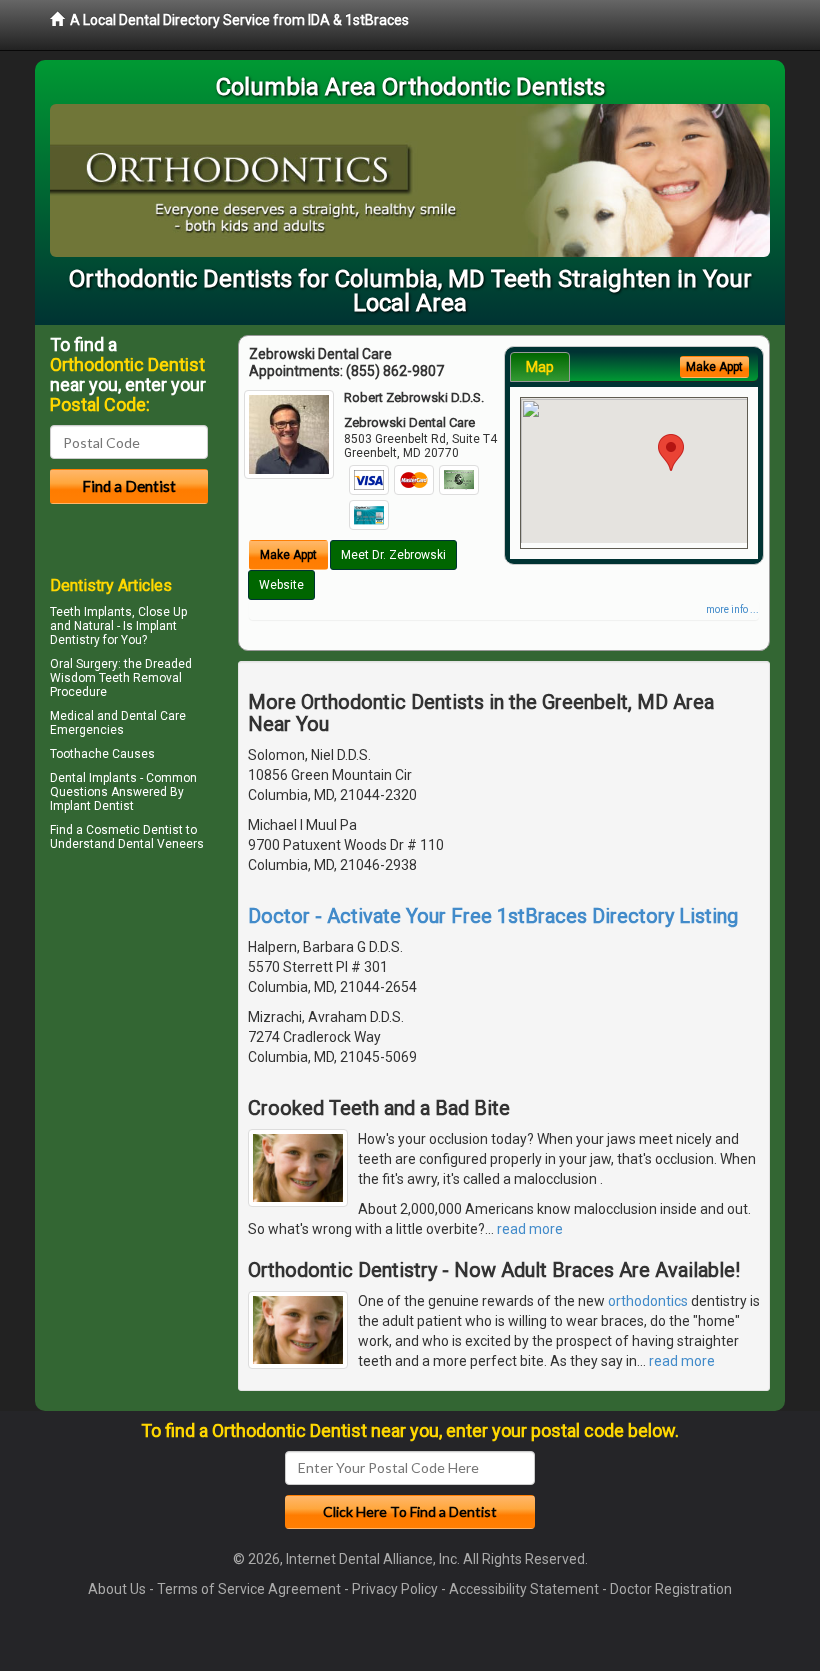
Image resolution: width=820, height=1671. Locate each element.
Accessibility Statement (524, 1589)
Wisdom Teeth (90, 678)
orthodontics (648, 1301)
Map (540, 367)
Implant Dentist (92, 806)
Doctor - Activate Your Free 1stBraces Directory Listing (493, 916)
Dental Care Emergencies (118, 723)
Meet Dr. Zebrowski (393, 555)
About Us (117, 1589)
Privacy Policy (395, 1589)
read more (530, 1229)
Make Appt (288, 555)
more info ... (732, 609)
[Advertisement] (152, 1031)
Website (281, 585)
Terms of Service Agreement (249, 1589)
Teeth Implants (91, 612)
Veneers (180, 844)
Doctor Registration (671, 1589)
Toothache (79, 754)
